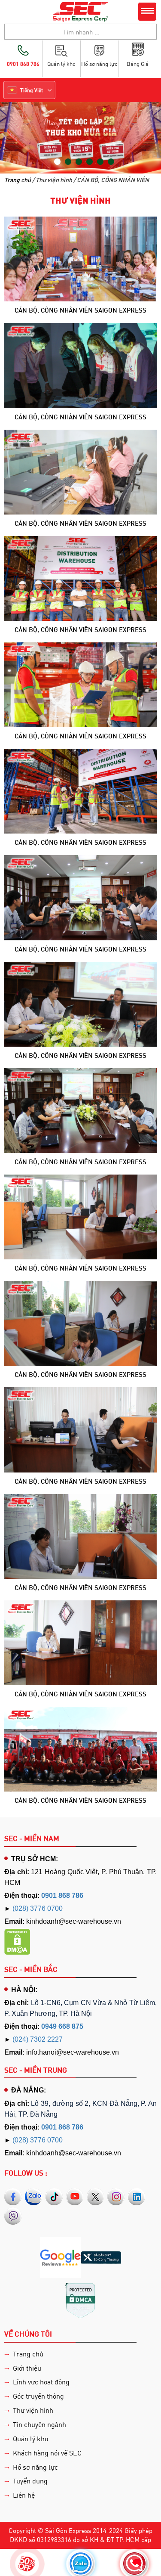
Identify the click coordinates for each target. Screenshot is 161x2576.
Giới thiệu (27, 2368)
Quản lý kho (30, 2438)
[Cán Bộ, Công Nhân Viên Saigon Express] (80, 897)
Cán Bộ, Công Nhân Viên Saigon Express (80, 949)
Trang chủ (18, 180)
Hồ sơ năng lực (35, 2467)
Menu (147, 12)
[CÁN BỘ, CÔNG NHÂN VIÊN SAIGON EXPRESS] (80, 258)
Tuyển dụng (30, 2481)
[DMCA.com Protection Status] (17, 1942)
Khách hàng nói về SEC (47, 2453)
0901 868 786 (62, 1896)
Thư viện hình (33, 2410)
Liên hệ (24, 2495)
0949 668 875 (62, 2026)
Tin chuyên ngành (39, 2424)
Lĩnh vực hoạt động (41, 2382)
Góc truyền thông (38, 2396)
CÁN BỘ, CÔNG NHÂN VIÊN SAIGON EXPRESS (80, 310)
